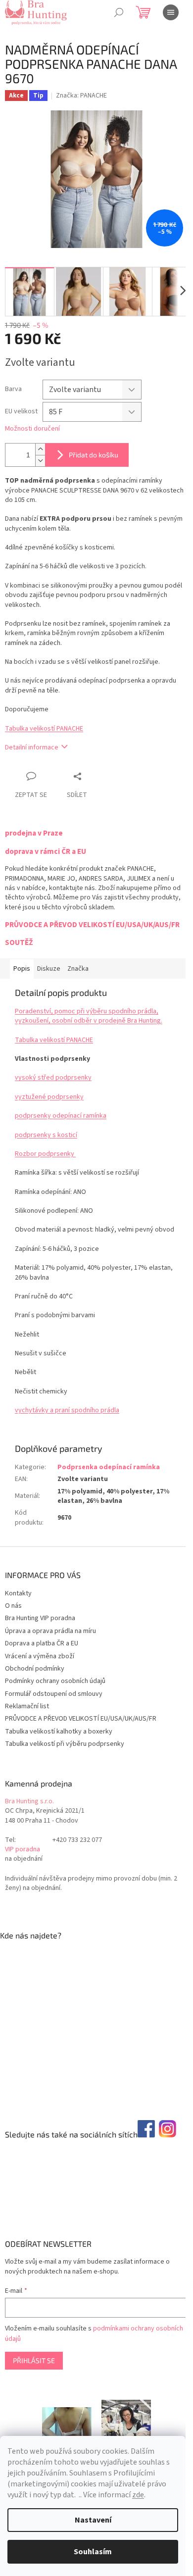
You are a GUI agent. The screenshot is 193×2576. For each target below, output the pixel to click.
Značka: (81, 96)
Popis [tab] (22, 969)
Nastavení (93, 2520)
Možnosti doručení (32, 429)
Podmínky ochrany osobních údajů (55, 1681)
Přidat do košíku (94, 455)
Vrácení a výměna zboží (40, 1656)
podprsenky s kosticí (46, 1135)
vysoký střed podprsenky (53, 1078)
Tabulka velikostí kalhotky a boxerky (59, 1732)
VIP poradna (23, 1850)
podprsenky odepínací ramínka (61, 1116)
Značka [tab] (78, 969)
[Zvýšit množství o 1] (40, 449)
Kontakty (18, 1593)
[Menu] (171, 12)
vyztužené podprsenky (49, 1097)
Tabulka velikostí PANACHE (44, 729)
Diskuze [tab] (49, 969)
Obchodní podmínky (35, 1669)
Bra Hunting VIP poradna (40, 1618)
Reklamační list (27, 1706)
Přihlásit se (34, 2360)
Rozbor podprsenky (45, 1154)
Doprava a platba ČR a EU (42, 1643)
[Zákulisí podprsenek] (126, 2422)
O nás (13, 1606)
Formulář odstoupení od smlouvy (54, 1694)
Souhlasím (93, 2552)
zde (138, 2495)
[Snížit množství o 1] (40, 461)
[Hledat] (119, 12)
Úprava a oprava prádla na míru (50, 1631)
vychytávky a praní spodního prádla (67, 1410)
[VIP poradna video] (67, 2422)
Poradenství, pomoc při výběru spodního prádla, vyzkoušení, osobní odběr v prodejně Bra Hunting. (89, 1016)
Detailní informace (32, 747)
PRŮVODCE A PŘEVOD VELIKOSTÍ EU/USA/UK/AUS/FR (81, 1719)
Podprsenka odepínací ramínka (109, 1467)
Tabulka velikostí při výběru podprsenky (65, 1744)
